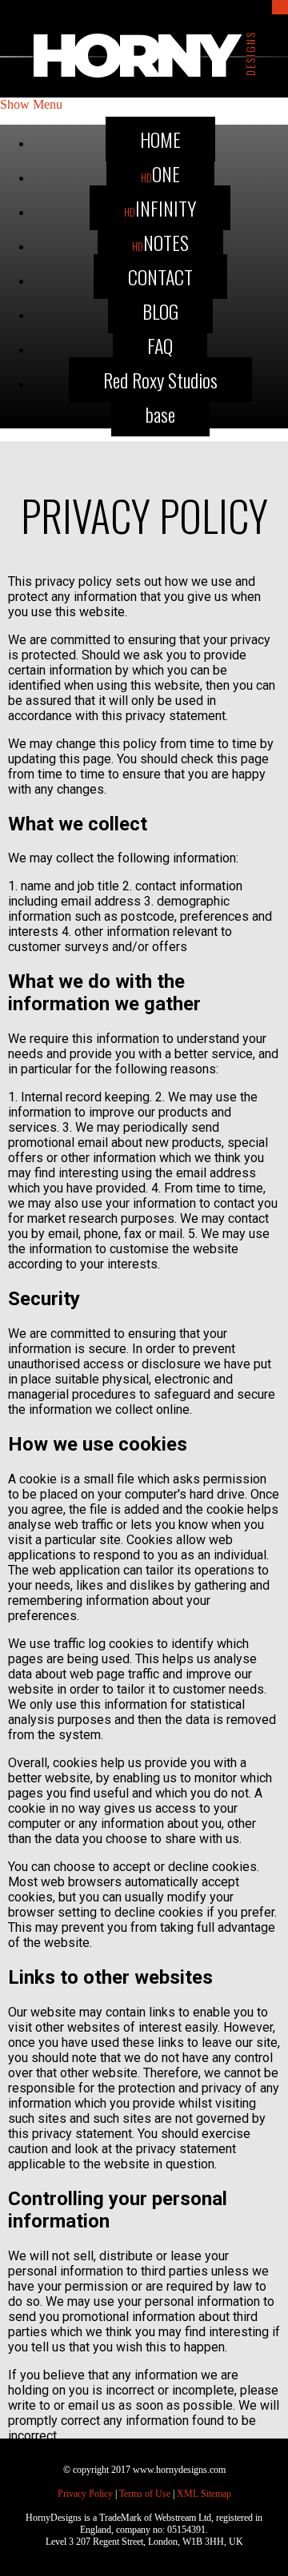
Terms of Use (145, 2494)
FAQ (160, 345)
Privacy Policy (85, 2494)
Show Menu (31, 104)
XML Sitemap (204, 2494)
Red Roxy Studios (160, 380)
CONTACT (160, 277)
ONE (160, 173)
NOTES (160, 242)
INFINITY (160, 208)
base (160, 414)
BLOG (160, 311)
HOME (160, 139)
